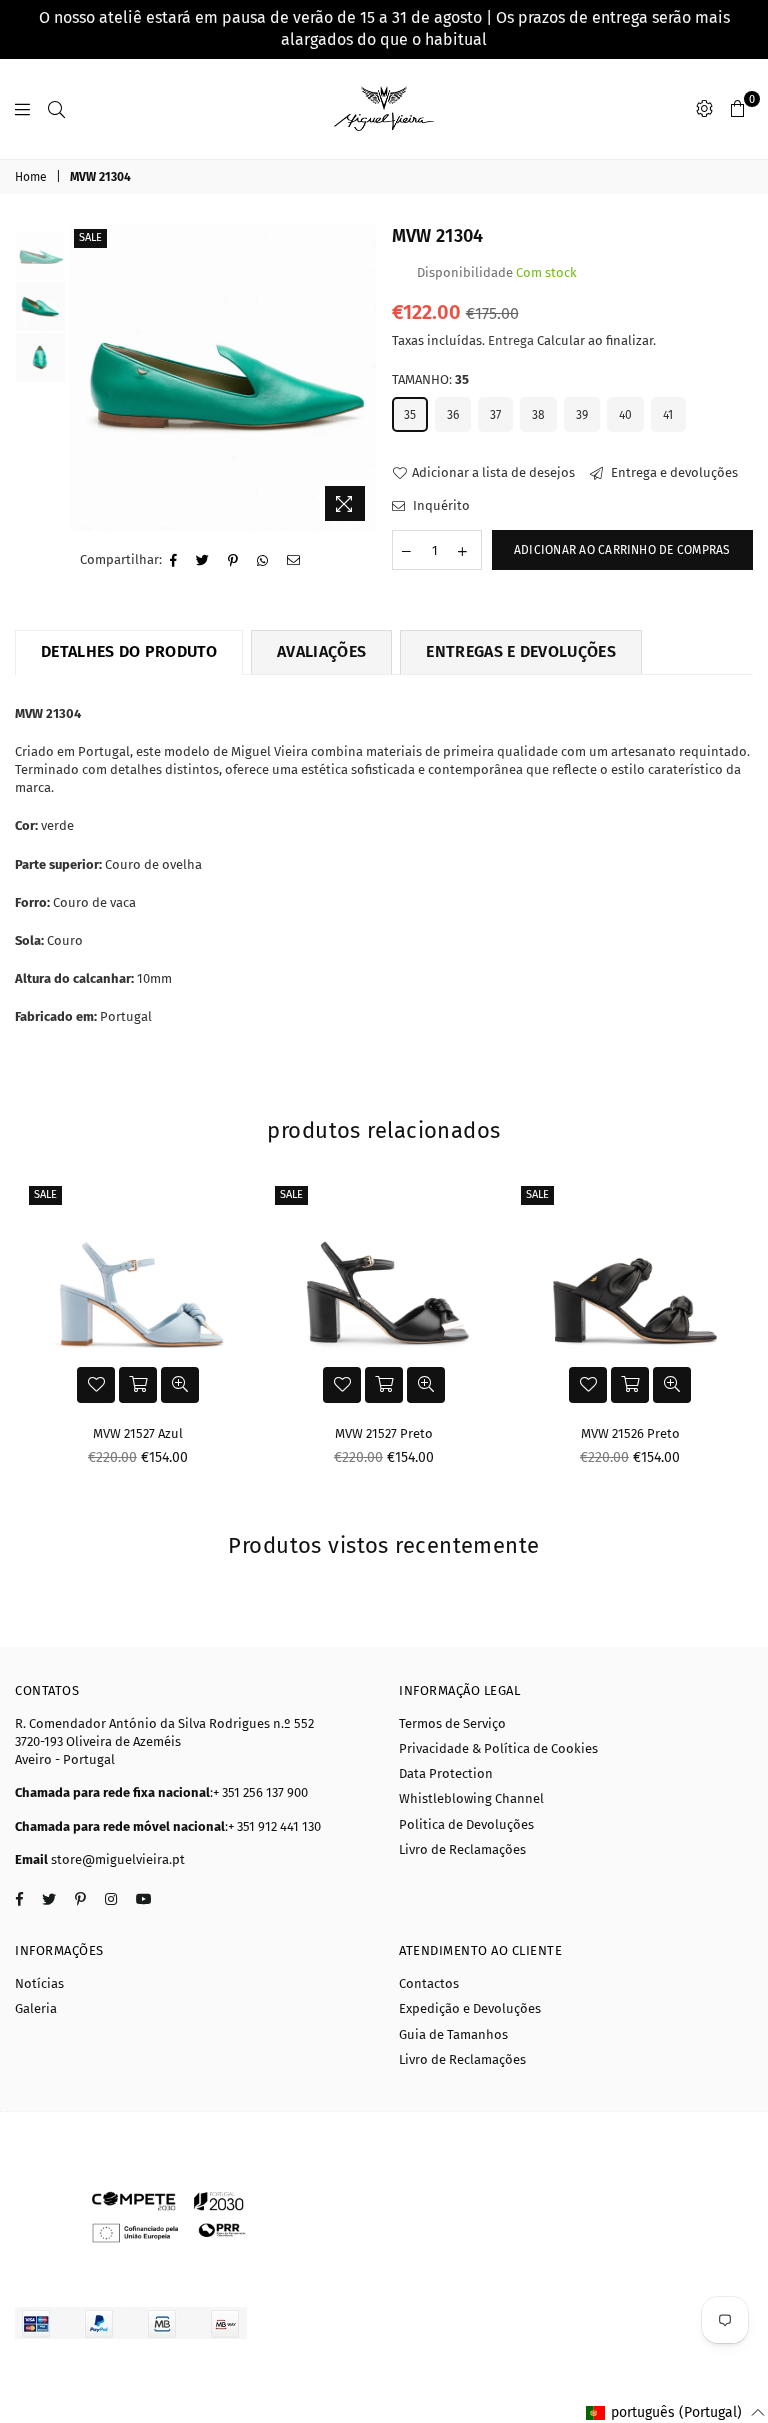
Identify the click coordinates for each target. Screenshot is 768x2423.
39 (582, 415)
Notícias (39, 1983)
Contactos (429, 1983)
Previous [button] (86, 377)
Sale (90, 237)
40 (625, 415)
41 (668, 415)
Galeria (36, 2008)
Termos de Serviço (452, 1723)
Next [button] (359, 377)
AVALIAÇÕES (321, 651)
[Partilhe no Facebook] (174, 561)
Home (31, 177)
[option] (222, 377)
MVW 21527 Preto (384, 1433)
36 (453, 415)
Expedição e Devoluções (470, 2008)
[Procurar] (56, 109)
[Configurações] (704, 109)
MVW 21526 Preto (630, 1433)
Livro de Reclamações (462, 1849)
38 (538, 415)
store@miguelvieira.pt (118, 1859)
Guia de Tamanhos (453, 2034)
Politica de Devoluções (466, 1824)
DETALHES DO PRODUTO (129, 651)
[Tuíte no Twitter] (203, 561)
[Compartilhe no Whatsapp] (263, 561)
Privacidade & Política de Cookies (498, 1748)
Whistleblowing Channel (471, 1798)
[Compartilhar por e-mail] (294, 561)
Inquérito (440, 505)
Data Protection (446, 1773)
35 (410, 415)
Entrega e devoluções (673, 472)
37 (495, 415)
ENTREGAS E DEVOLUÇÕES (521, 651)
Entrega (511, 340)
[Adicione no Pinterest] (233, 561)
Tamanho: (430, 379)
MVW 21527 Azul (138, 1433)
